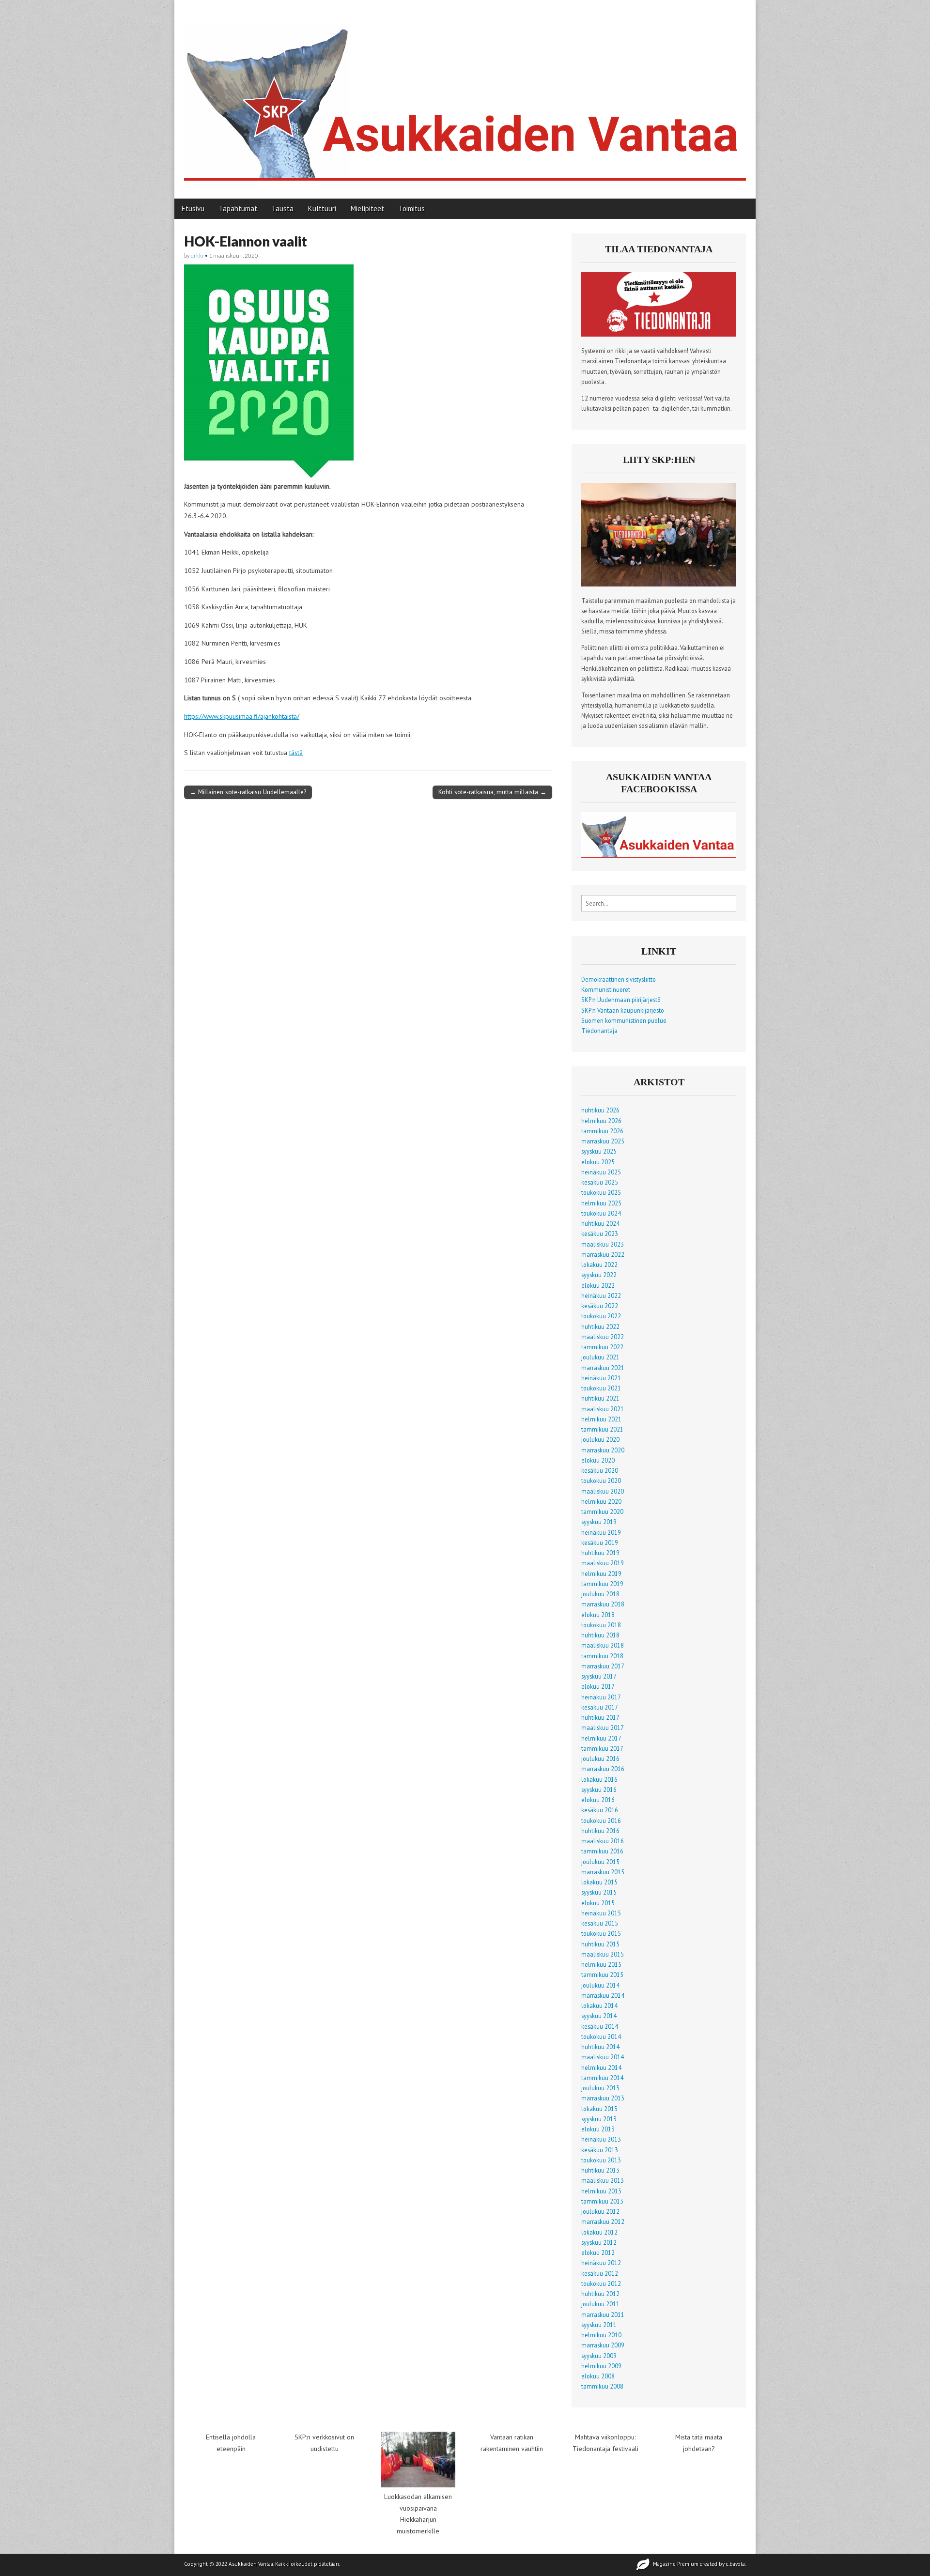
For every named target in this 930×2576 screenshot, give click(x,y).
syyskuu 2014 (599, 2016)
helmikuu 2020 (601, 1501)
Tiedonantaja (599, 1031)
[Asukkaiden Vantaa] (465, 92)
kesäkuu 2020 (600, 1470)
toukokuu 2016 (601, 1820)
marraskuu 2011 (603, 2314)
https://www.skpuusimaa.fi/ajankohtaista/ (242, 716)
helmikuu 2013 (601, 2191)
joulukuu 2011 (600, 2304)
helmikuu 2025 (601, 1203)
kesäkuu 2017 (600, 1707)
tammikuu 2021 (602, 1429)
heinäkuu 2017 (601, 1697)
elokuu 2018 (598, 1615)
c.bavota (736, 2564)
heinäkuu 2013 (601, 2139)
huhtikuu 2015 (600, 1944)
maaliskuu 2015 (603, 1954)
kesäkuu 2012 (600, 2273)
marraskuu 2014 (603, 1995)
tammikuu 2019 (602, 1584)
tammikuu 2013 (602, 2201)
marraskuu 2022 (603, 1254)
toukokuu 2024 (601, 1213)
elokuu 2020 (598, 1460)
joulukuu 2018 (600, 1594)
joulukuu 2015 (600, 1862)
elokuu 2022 (598, 1285)
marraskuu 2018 (603, 1604)
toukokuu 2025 (601, 1192)
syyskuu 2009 (599, 2356)
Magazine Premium (676, 2564)
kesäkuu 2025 (600, 1182)
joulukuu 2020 (600, 1439)
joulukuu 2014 (600, 1985)
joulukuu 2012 (600, 2211)
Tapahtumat (238, 208)
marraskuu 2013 (603, 2098)
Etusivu (193, 208)
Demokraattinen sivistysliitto (619, 979)
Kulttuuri (322, 208)
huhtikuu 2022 (600, 1327)
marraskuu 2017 (603, 1666)
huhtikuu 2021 (600, 1398)
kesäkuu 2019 (600, 1543)
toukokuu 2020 (601, 1481)
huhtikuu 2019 (600, 1553)
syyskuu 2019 (599, 1522)
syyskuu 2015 (599, 1892)
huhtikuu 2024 (600, 1223)
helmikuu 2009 (601, 2366)
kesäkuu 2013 (600, 2150)
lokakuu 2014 (599, 2005)
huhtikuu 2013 (600, 2170)
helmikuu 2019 (601, 1573)
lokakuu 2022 (599, 1265)
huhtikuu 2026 (600, 1110)
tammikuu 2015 (602, 1974)
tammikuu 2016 (602, 1851)
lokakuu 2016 (599, 1779)
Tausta (283, 208)
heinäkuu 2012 (601, 2263)
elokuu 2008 (598, 2376)
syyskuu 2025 (599, 1151)
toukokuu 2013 (601, 2160)
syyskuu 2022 (599, 1275)
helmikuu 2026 (601, 1121)
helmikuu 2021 (601, 1419)
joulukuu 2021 (600, 1357)
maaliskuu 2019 (603, 1563)
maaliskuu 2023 (603, 1244)
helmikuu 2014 (601, 2067)
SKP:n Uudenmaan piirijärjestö (621, 1000)
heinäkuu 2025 (601, 1172)
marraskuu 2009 (603, 2345)
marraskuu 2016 (603, 1769)
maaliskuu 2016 (603, 1841)
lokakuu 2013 (599, 2109)
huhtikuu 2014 (600, 2047)
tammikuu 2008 (602, 2386)
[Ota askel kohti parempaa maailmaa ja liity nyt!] (659, 584)
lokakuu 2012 (599, 2232)
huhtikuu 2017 (600, 1717)
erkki (197, 255)
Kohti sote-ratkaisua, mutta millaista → (492, 792)
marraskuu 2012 (603, 2221)
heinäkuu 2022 (601, 1296)
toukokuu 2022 (601, 1316)
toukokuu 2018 (601, 1625)
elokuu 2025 (598, 1162)
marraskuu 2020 (603, 1450)
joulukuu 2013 (600, 2088)
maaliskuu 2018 (603, 1645)
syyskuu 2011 (599, 2325)
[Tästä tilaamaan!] (659, 334)
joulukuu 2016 (600, 1758)
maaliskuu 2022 (603, 1337)
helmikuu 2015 (601, 1964)
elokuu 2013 (598, 2129)
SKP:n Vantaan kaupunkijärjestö (623, 1010)
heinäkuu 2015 (601, 1913)
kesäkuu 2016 (600, 1810)
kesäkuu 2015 (600, 1923)
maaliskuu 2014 (603, 2057)
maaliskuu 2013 (603, 2180)
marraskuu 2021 (603, 1368)
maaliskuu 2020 (603, 1491)
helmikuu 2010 (601, 2335)
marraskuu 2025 (603, 1141)
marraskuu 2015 (603, 1872)
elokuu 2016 (598, 1800)
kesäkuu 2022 (600, 1306)
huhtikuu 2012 (600, 2294)
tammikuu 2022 (602, 1347)
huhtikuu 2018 (600, 1635)
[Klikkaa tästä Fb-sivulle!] (659, 855)
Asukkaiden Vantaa (251, 2564)
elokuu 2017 (598, 1686)
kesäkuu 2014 (600, 2026)
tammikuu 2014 (602, 2078)
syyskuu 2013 (599, 2119)
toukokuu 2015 (601, 1933)
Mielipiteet (367, 208)
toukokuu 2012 (601, 2283)
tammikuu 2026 (602, 1131)
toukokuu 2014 (601, 2036)
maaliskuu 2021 (603, 1409)
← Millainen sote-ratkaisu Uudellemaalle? (248, 792)
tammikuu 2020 (602, 1512)
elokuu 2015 (598, 1903)
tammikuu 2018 (602, 1656)
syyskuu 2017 (599, 1676)
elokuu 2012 (598, 2252)
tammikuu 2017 (602, 1748)
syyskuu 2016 (599, 1789)
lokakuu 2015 (599, 1882)
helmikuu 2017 (601, 1738)
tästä (296, 753)
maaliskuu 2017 (603, 1728)
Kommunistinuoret (606, 989)
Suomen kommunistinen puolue (624, 1020)
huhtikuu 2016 (600, 1831)
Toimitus (412, 208)
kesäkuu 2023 (600, 1234)
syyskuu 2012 (599, 2242)
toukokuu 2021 (601, 1388)
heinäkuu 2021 (601, 1378)
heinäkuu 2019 (601, 1532)
